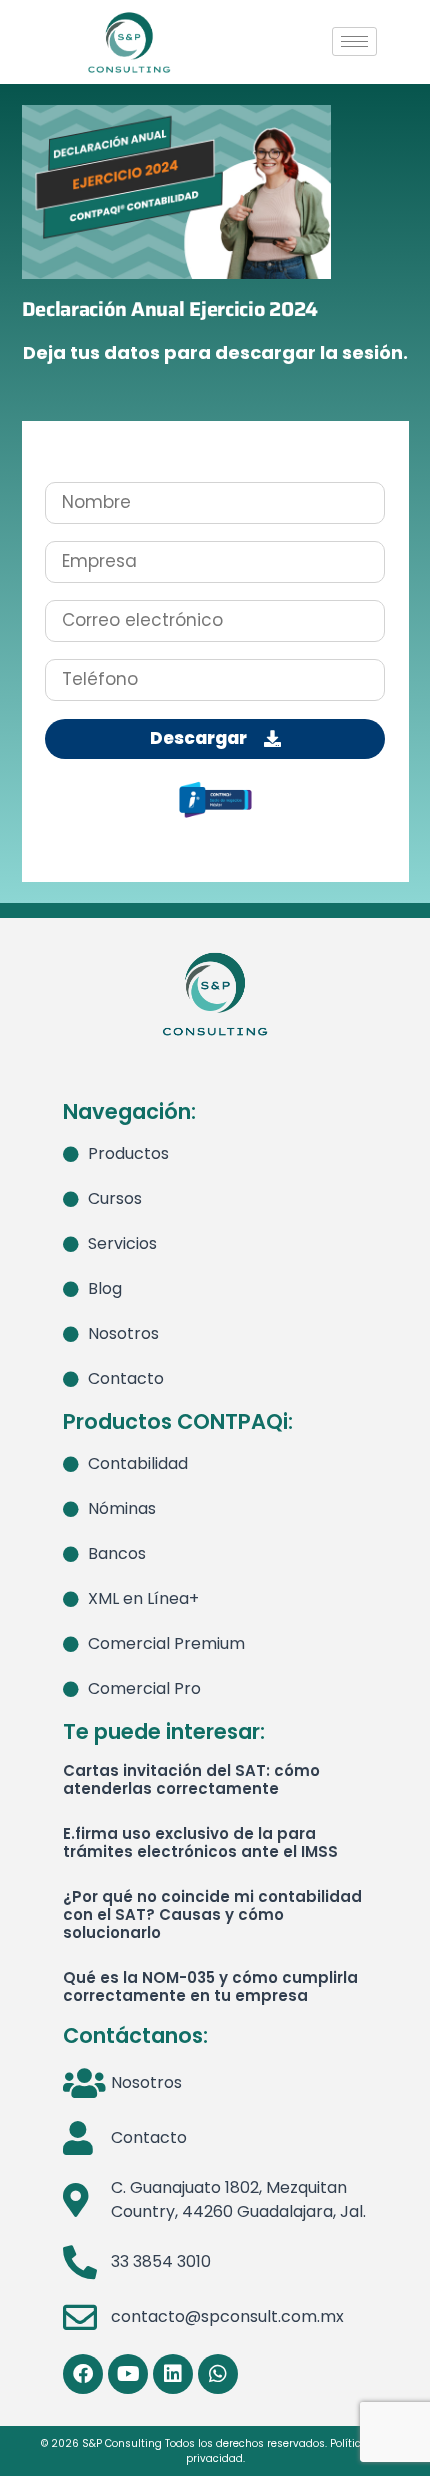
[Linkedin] (173, 2374)
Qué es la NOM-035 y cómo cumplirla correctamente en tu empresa (210, 1986)
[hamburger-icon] (354, 41)
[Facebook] (83, 2374)
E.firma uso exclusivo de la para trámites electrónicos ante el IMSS (200, 1842)
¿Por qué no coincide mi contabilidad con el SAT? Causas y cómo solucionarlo (212, 1914)
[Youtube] (128, 2374)
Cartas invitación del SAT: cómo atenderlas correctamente (191, 1779)
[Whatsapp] (218, 2374)
